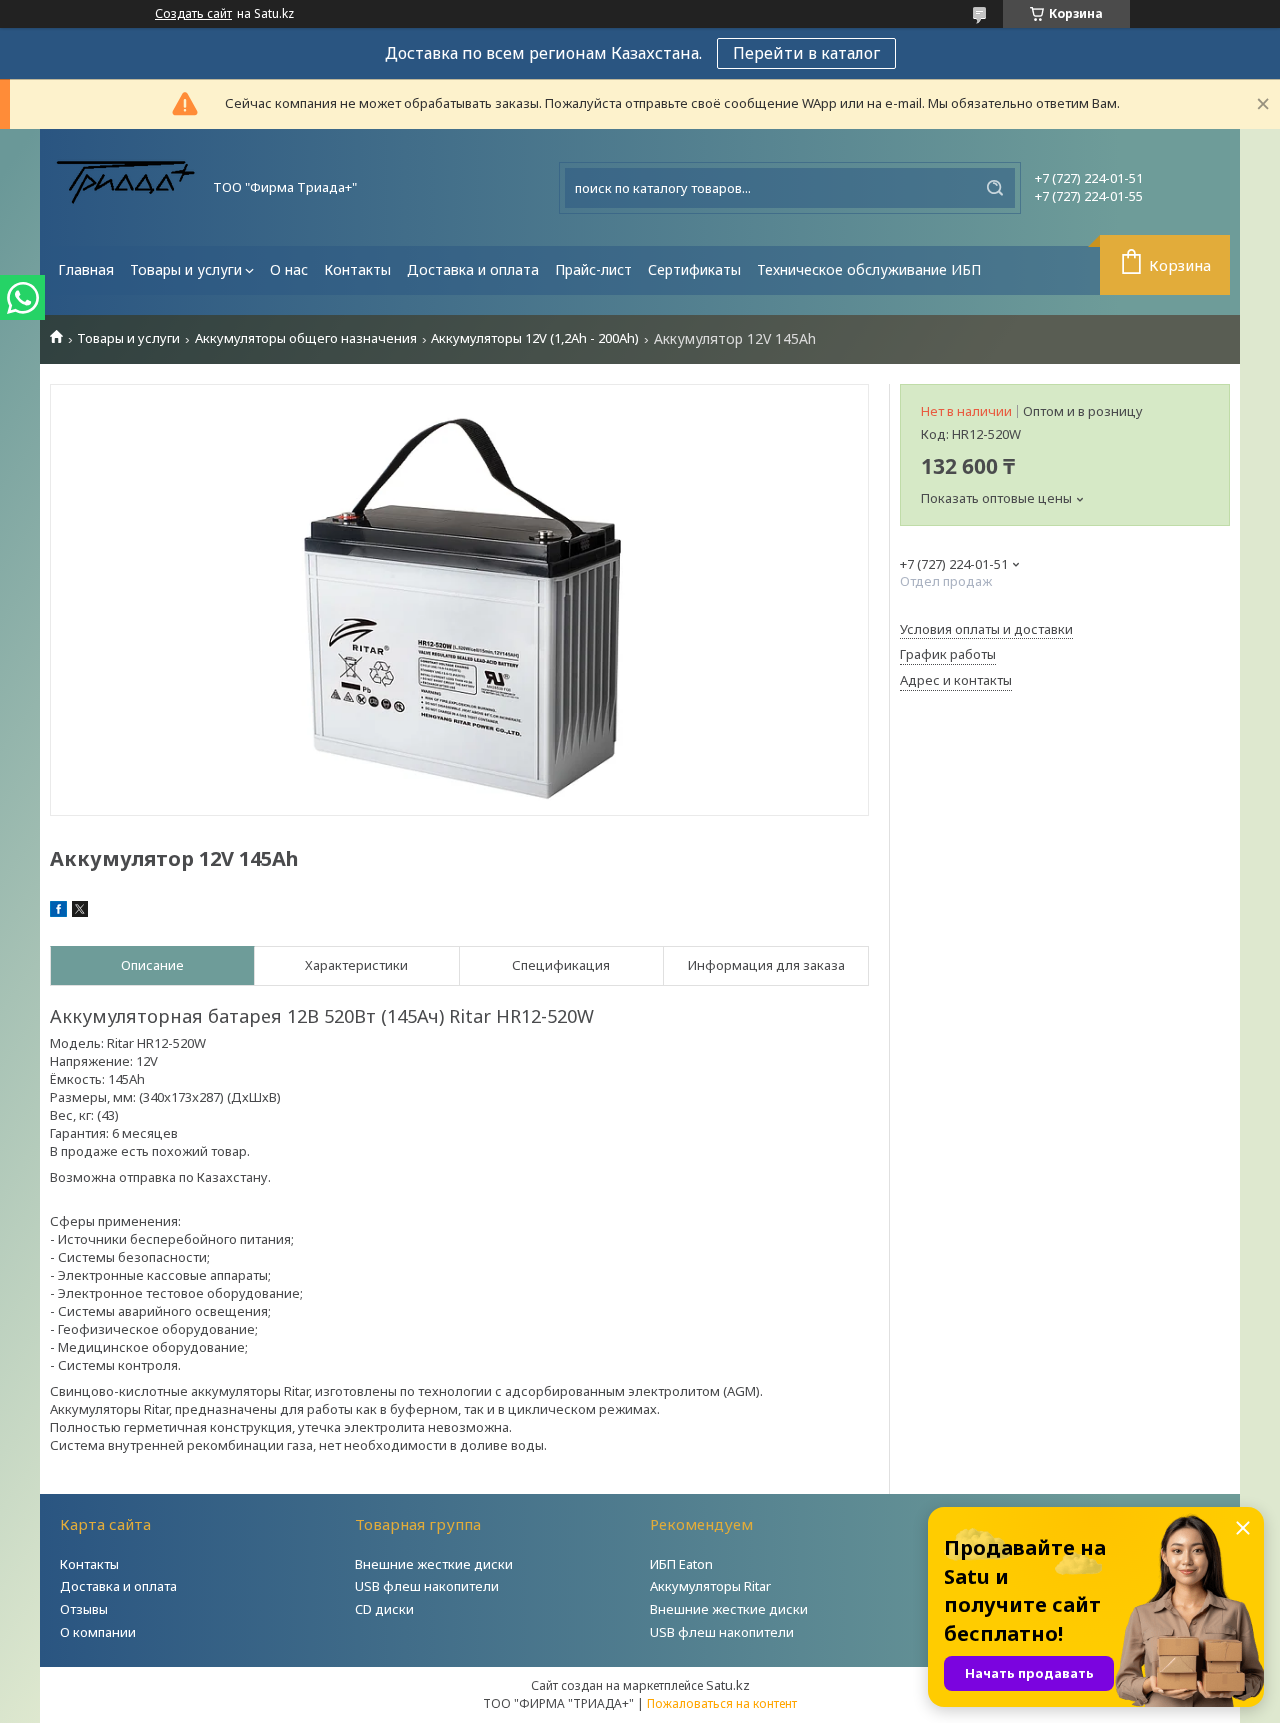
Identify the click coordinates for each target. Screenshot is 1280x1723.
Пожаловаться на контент (722, 1703)
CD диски (384, 1609)
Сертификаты (694, 269)
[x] (80, 912)
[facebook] (58, 912)
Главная (86, 269)
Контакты (357, 269)
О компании (98, 1632)
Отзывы (84, 1609)
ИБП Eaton (681, 1564)
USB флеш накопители (427, 1586)
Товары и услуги (186, 269)
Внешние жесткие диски (434, 1564)
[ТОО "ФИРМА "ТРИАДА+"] (125, 187)
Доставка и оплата (473, 269)
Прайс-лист (593, 269)
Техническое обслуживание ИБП (869, 269)
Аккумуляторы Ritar (710, 1586)
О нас (289, 269)
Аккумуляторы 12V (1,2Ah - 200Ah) (535, 338)
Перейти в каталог (806, 53)
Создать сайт (193, 14)
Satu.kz (728, 1685)
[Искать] (995, 188)
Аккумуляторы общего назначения (306, 338)
